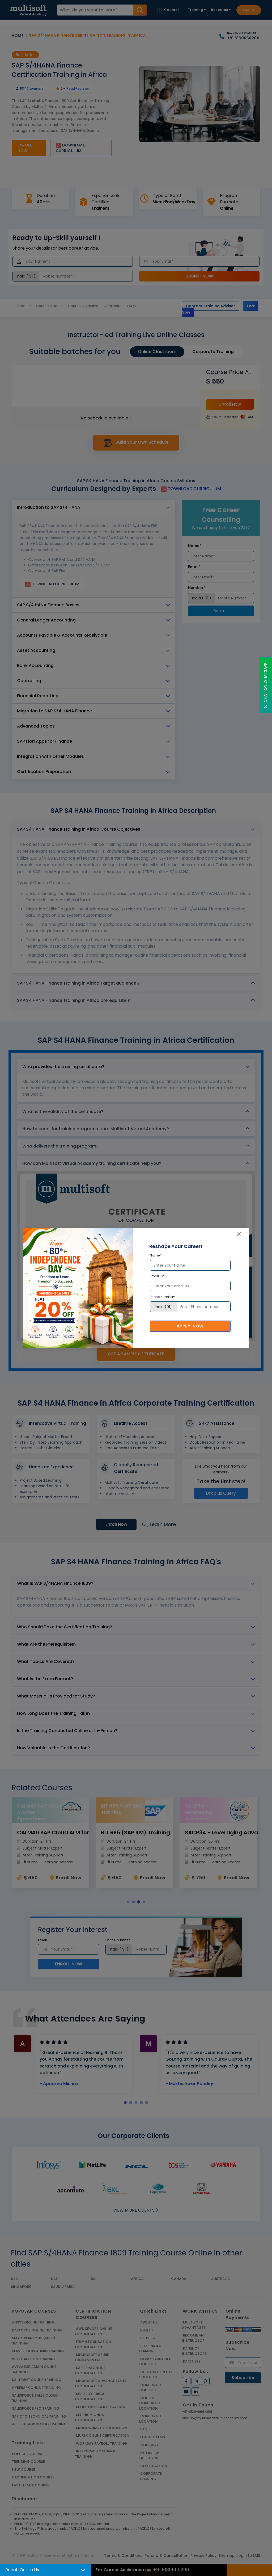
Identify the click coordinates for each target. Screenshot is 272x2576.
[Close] (239, 1234)
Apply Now (190, 1326)
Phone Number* (162, 1297)
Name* (156, 1255)
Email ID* (157, 1276)
